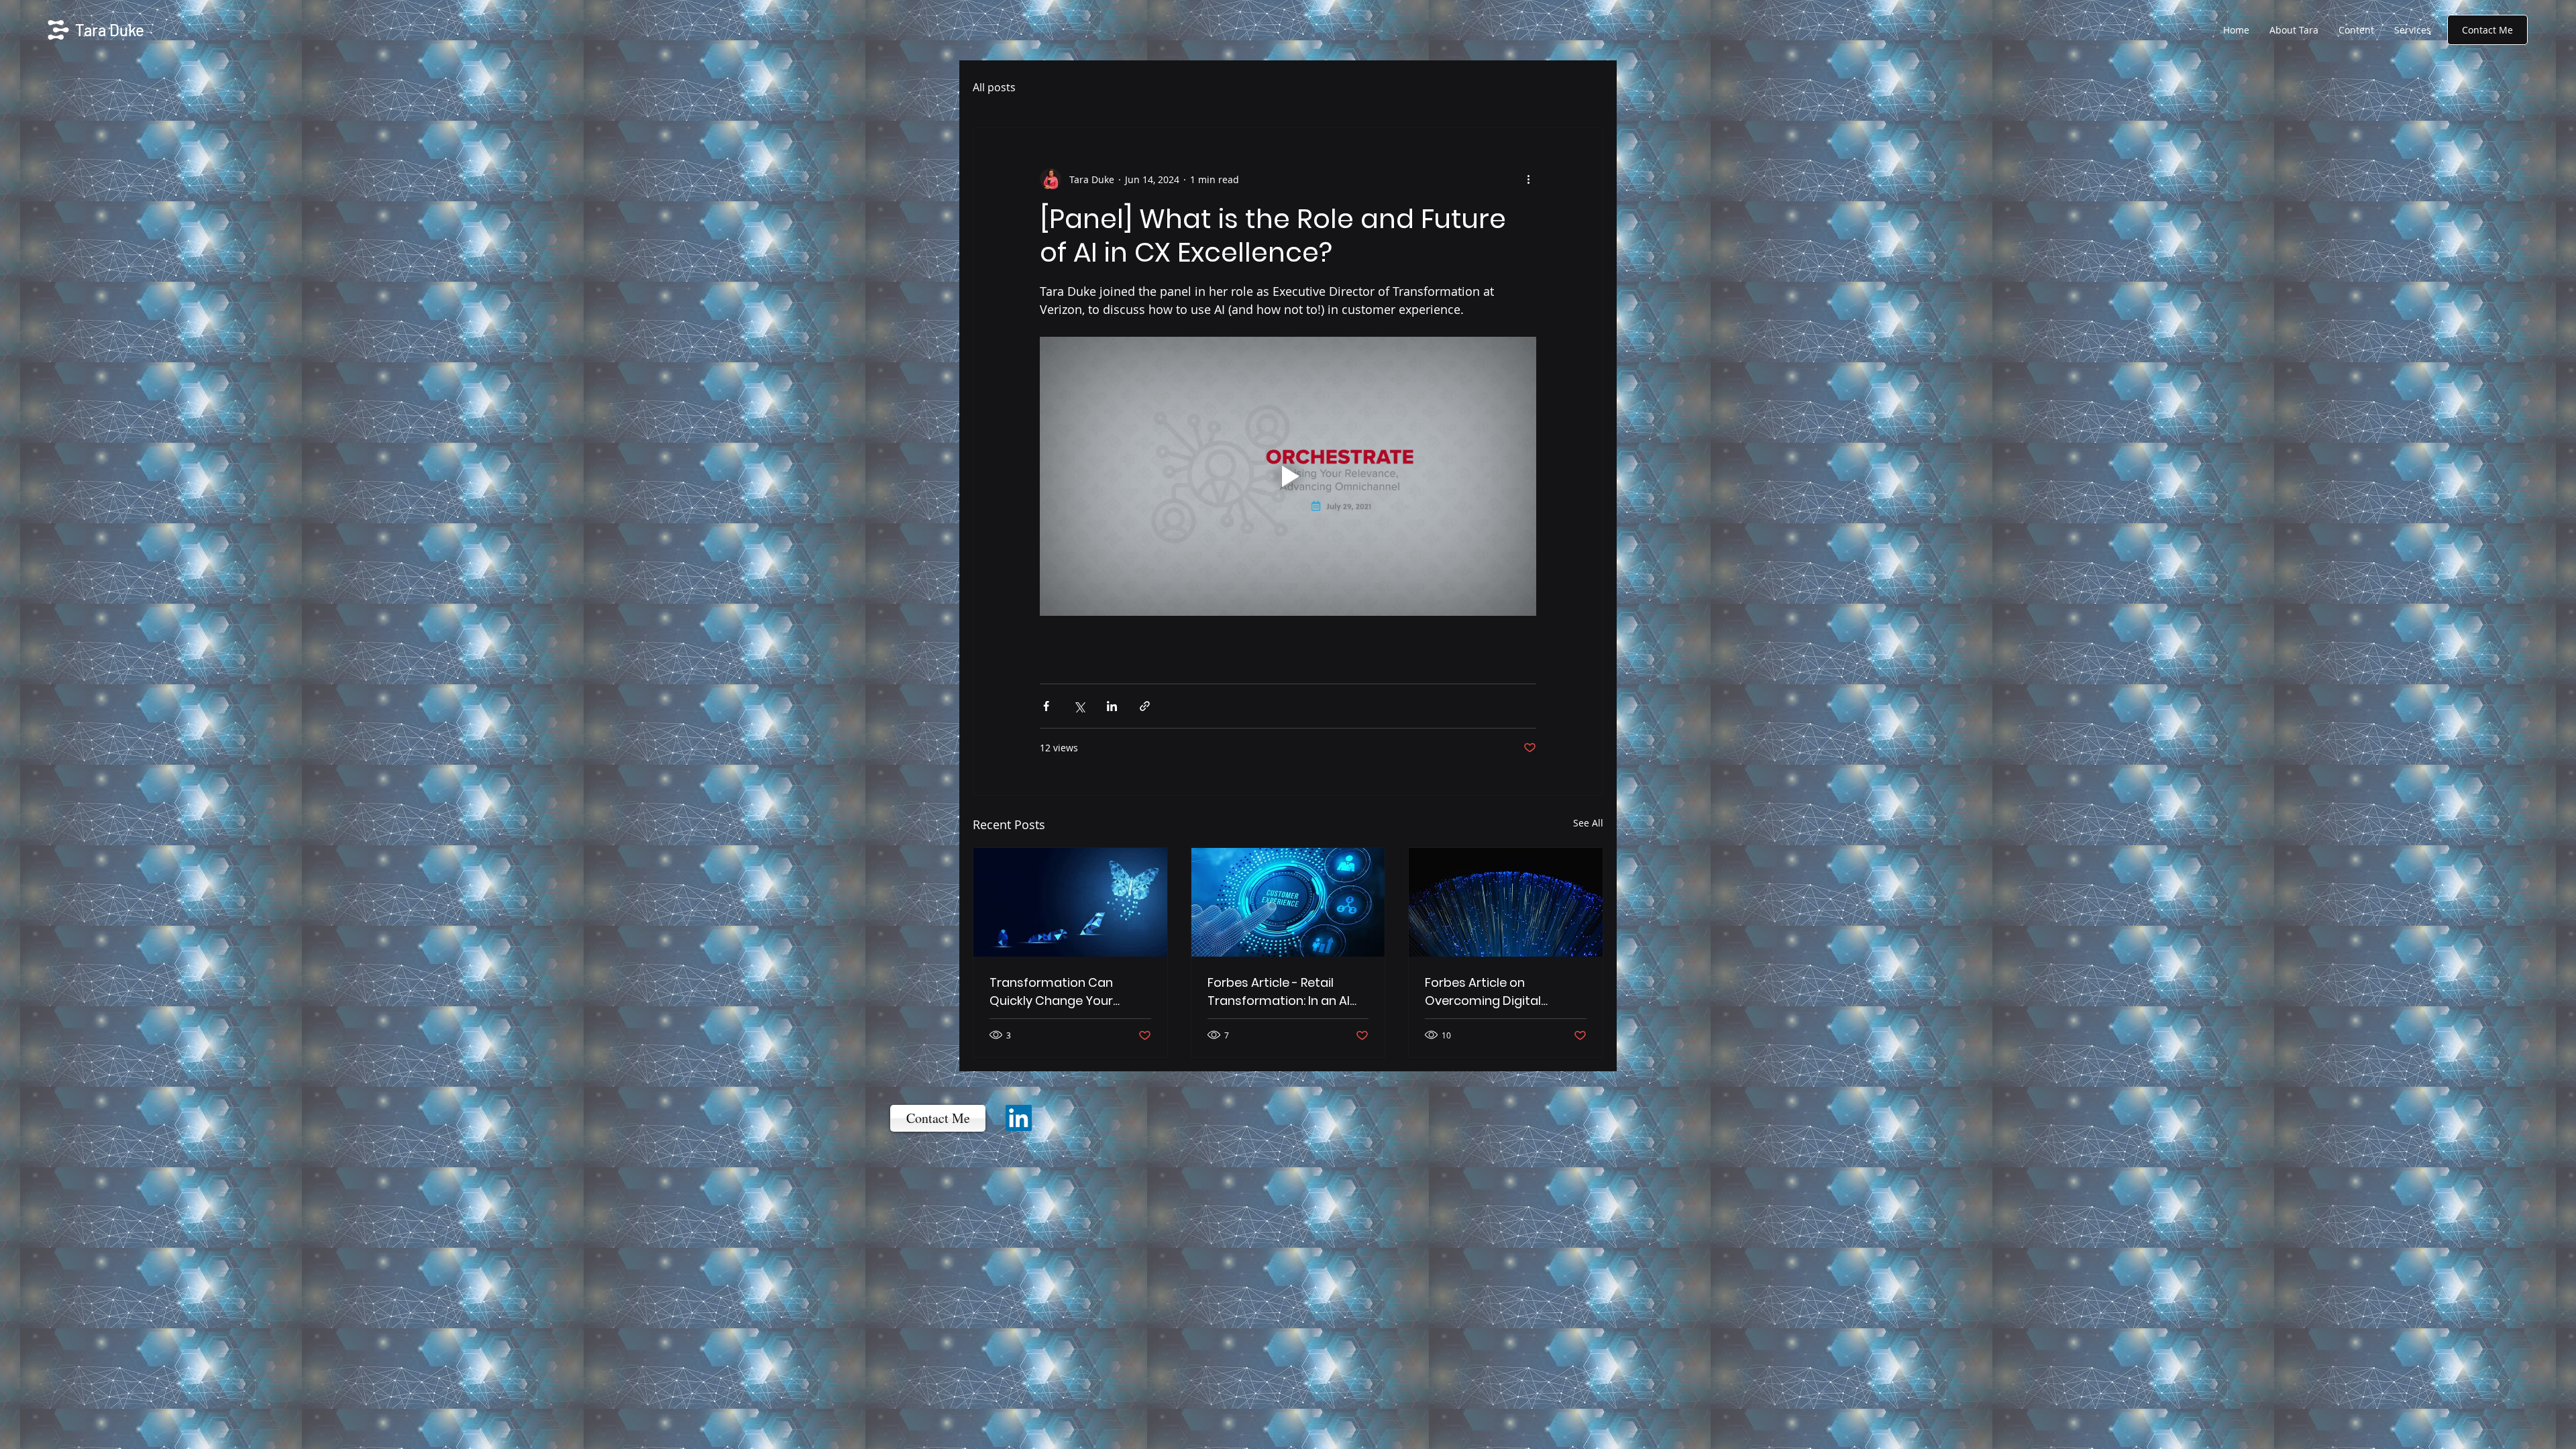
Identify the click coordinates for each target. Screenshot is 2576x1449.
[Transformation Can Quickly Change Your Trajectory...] (1070, 902)
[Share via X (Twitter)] (1079, 706)
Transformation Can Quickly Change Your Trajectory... (1051, 992)
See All (1588, 823)
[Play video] (1288, 476)
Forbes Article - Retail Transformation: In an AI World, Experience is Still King (1279, 992)
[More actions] (1528, 179)
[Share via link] (1145, 706)
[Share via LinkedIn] (1112, 706)
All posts (994, 87)
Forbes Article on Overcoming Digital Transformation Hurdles (1497, 992)
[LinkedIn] (1019, 1118)
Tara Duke (110, 30)
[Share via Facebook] (1046, 706)
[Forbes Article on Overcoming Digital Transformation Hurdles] (1506, 902)
